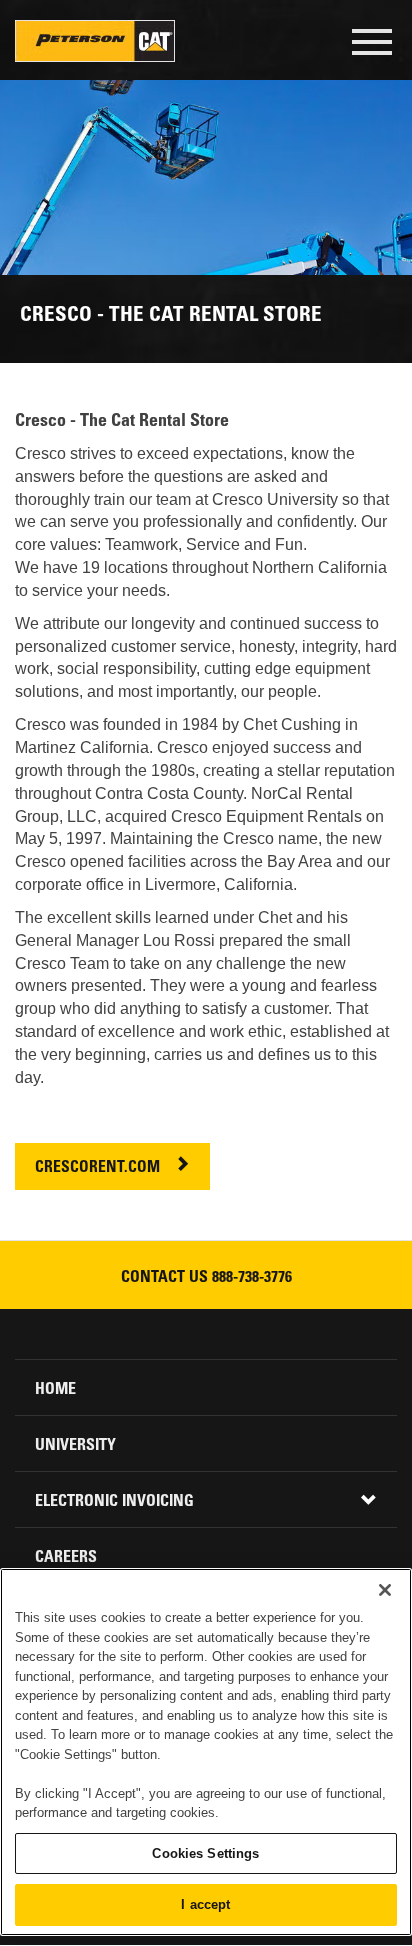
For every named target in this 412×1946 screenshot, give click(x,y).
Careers (66, 1558)
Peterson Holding (95, 41)
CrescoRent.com (97, 1168)
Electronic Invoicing (114, 1502)
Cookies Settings (205, 1853)
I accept (205, 1904)
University (75, 1446)
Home (55, 1390)
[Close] (385, 1590)
